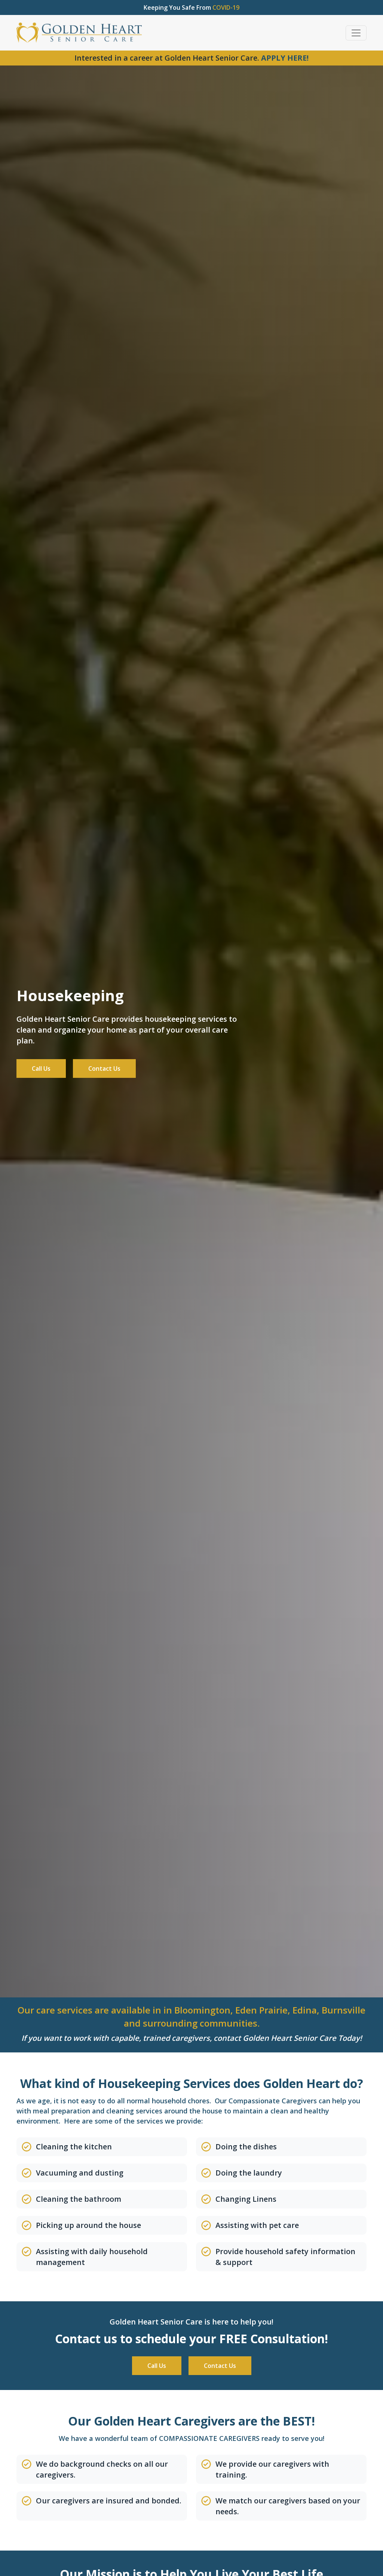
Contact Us (104, 1068)
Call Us (41, 1068)
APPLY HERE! (285, 58)
